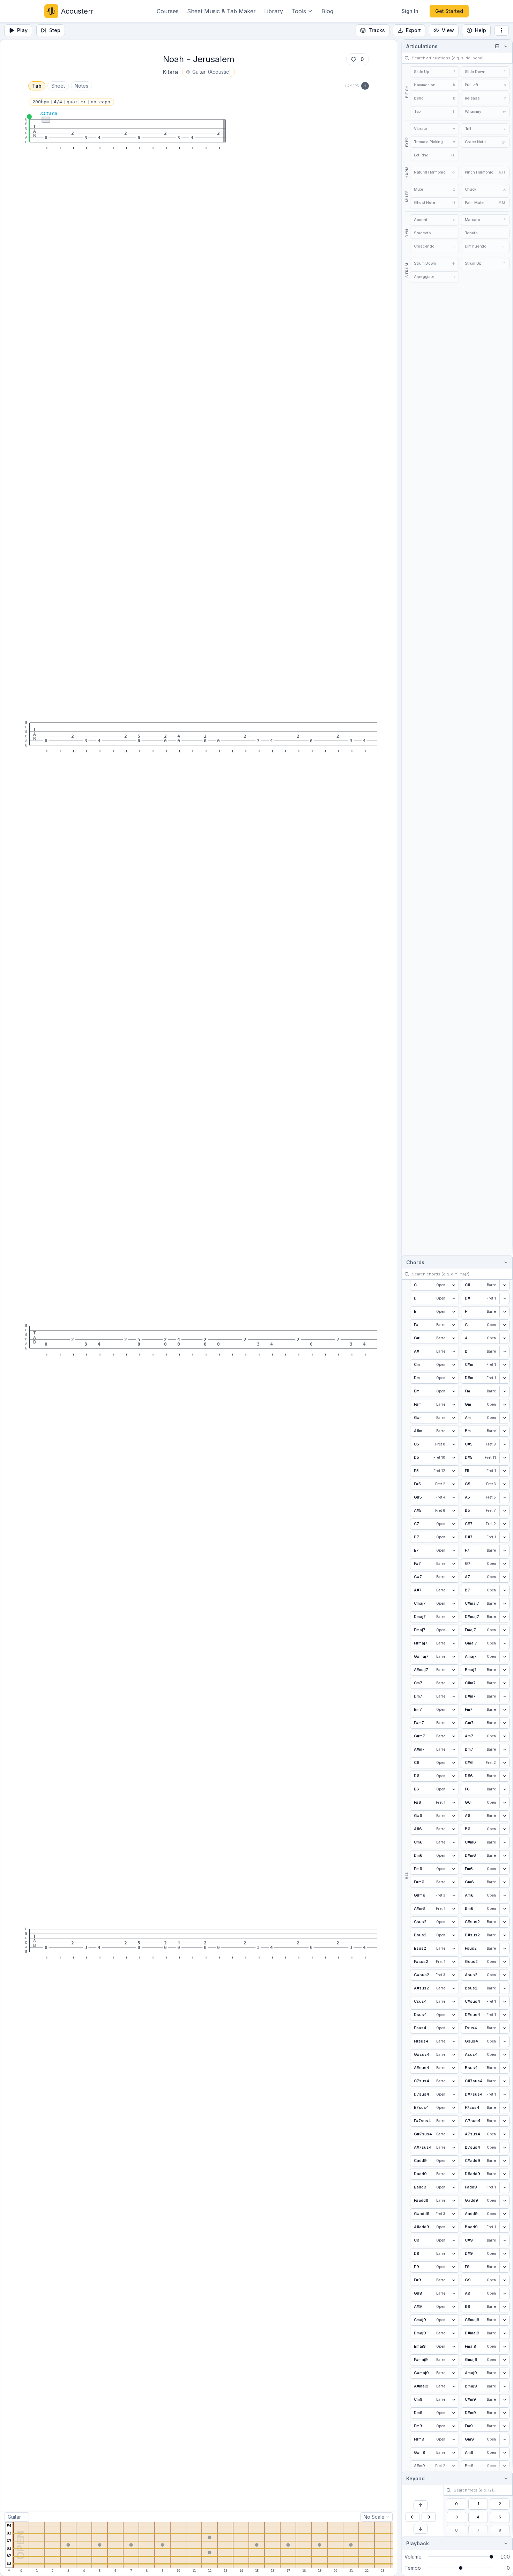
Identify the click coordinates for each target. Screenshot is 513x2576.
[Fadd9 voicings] (504, 2187)
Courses (168, 11)
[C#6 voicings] (504, 1763)
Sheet (58, 86)
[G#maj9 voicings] (454, 2373)
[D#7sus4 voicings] (504, 2095)
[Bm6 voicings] (504, 1909)
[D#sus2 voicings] (504, 1935)
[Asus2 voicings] (504, 1975)
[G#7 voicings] (454, 1577)
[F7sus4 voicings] (504, 2108)
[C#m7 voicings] (504, 1683)
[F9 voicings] (504, 2267)
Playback (418, 2543)
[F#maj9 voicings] (454, 2360)
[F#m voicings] (454, 1405)
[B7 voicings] (504, 1590)
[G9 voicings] (504, 2280)
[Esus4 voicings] (454, 2028)
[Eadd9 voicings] (454, 2187)
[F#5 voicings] (454, 1484)
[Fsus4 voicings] (504, 2028)
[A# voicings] (454, 1352)
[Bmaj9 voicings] (504, 2386)
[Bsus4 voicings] (504, 2068)
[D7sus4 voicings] (454, 2095)
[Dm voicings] (454, 1378)
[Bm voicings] (504, 1431)
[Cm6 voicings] (454, 1842)
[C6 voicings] (454, 1763)
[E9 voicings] (454, 2267)
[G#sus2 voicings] (454, 1975)
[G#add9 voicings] (454, 2214)
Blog (327, 11)
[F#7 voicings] (454, 1564)
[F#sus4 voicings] (454, 2041)
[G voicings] (504, 1325)
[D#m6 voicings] (504, 1856)
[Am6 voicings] (504, 1896)
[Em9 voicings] (454, 2426)
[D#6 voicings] (504, 1776)
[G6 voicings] (504, 1803)
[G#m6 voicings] (454, 1896)
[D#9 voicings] (504, 2254)
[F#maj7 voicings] (454, 1643)
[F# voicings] (454, 1325)
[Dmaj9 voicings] (454, 2333)
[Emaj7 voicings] (454, 1630)
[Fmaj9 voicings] (504, 2347)
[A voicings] (504, 1338)
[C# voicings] (504, 1285)
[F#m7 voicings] (454, 1723)
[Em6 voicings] (454, 1869)
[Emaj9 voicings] (454, 2347)
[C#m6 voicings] (504, 1842)
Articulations (422, 46)
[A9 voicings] (504, 2294)
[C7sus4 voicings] (454, 2081)
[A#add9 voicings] (454, 2227)
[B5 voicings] (504, 1511)
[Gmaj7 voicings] (504, 1643)
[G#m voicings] (454, 1418)
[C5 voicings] (454, 1444)
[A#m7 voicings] (454, 1750)
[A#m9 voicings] (454, 2466)
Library (274, 11)
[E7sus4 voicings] (454, 2108)
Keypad (415, 2478)
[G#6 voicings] (454, 1816)
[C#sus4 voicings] (504, 2002)
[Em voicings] (454, 1391)
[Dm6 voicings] (454, 1856)
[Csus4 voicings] (454, 2002)
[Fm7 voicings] (504, 1710)
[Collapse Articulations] (505, 46)
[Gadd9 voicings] (504, 2201)
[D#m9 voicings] (504, 2413)
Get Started (449, 11)
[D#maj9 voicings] (504, 2333)
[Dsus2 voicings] (454, 1935)
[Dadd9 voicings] (454, 2174)
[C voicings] (454, 1285)
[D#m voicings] (504, 1378)
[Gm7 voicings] (504, 1723)
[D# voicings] (504, 1298)
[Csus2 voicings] (454, 1922)
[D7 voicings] (454, 1537)
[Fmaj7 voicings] (504, 1630)
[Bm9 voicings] (504, 2466)
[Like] (354, 59)
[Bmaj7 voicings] (504, 1670)
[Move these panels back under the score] (497, 46)
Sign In (410, 11)
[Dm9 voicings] (454, 2413)
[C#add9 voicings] (504, 2161)
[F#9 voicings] (454, 2280)
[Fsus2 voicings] (504, 1949)
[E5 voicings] (454, 1471)
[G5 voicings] (504, 1484)
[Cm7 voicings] (454, 1683)
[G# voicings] (454, 1338)
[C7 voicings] (454, 1524)
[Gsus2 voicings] (504, 1962)
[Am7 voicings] (504, 1736)
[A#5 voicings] (454, 1511)
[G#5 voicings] (454, 1497)
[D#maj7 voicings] (504, 1617)
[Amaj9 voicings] (504, 2373)
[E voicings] (454, 1312)
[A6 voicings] (504, 1816)
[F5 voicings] (504, 1471)
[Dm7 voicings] (454, 1697)
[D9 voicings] (454, 2254)
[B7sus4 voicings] (504, 2148)
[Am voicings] (504, 1418)
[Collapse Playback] (505, 2543)
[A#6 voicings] (454, 1829)
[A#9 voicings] (454, 2307)
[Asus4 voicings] (504, 2055)
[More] (501, 30)
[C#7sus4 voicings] (504, 2081)
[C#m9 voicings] (504, 2400)
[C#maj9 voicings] (504, 2320)
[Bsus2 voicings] (504, 1988)
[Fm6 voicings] (504, 1869)
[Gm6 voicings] (504, 1882)
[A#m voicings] (454, 1431)
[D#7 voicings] (504, 1537)
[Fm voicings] (504, 1391)
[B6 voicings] (504, 1829)
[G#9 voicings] (454, 2294)
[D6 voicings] (454, 1776)
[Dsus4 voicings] (454, 2015)
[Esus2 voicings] (454, 1949)
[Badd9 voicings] (504, 2227)
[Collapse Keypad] (505, 2478)
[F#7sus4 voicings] (454, 2121)
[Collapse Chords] (505, 1262)
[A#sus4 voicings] (454, 2068)
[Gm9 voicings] (504, 2439)
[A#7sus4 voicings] (454, 2148)
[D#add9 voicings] (504, 2174)
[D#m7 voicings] (504, 1697)
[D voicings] (454, 1298)
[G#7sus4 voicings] (454, 2134)
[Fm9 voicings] (504, 2426)
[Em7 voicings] (454, 1710)
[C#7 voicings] (504, 1524)
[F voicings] (504, 1312)
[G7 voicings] (504, 1564)
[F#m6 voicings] (454, 1882)
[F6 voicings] (504, 1789)
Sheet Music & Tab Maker (221, 11)
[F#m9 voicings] (454, 2439)
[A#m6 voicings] (454, 1909)
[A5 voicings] (504, 1497)
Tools (299, 11)
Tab (37, 86)
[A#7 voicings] (454, 1590)
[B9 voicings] (504, 2307)
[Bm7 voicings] (504, 1750)
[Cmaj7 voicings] (454, 1604)
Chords (415, 1262)
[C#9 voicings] (504, 2240)
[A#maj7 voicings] (454, 1670)
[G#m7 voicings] (454, 1736)
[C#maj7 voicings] (504, 1604)
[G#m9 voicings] (454, 2453)
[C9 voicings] (454, 2240)
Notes (81, 86)
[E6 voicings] (454, 1789)
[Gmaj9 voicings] (504, 2360)
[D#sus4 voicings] (504, 2015)
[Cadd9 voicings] (454, 2161)
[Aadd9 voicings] (504, 2214)
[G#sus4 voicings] (454, 2055)
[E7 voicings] (454, 1551)
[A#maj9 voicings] (454, 2386)
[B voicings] (504, 1352)
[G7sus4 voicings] (504, 2121)
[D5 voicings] (454, 1458)
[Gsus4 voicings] (504, 2041)
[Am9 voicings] (504, 2453)
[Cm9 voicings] (454, 2400)
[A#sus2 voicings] (454, 1988)
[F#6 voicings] (454, 1803)
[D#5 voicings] (504, 1458)
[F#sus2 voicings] (454, 1962)
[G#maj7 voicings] (454, 1657)
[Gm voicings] (504, 1405)
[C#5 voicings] (504, 1444)
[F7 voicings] (504, 1551)
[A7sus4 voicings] (504, 2134)
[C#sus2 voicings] (504, 1922)
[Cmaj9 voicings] (454, 2320)
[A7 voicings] (504, 1577)
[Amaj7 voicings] (504, 1657)
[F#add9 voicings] (454, 2201)
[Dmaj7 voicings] (454, 1617)
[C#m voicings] (504, 1365)
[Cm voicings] (454, 1365)
